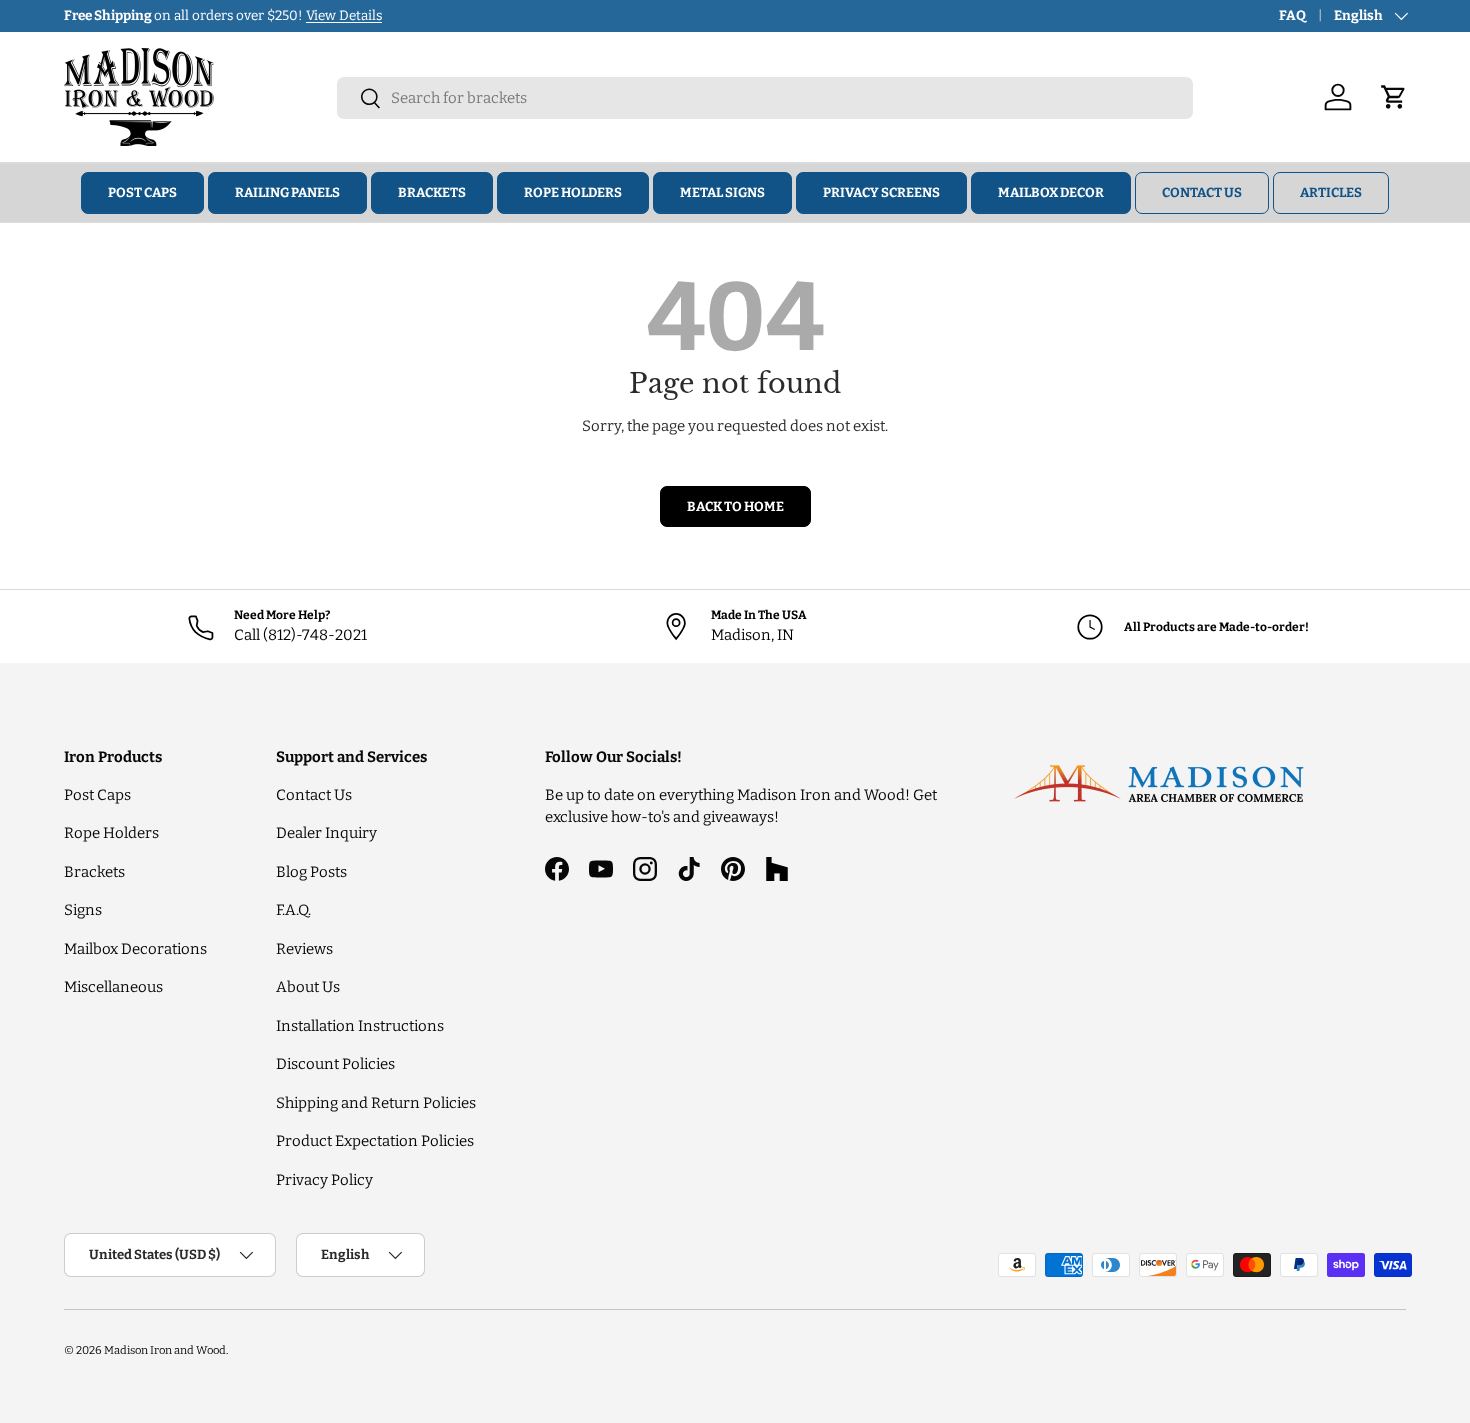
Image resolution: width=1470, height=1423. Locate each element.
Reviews (304, 949)
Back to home (735, 506)
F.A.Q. (293, 910)
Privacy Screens (881, 192)
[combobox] (765, 98)
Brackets (432, 192)
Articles (1331, 192)
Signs (83, 910)
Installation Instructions (360, 1026)
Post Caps (142, 192)
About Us (308, 987)
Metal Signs (722, 192)
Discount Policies (335, 1064)
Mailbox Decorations (135, 949)
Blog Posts (311, 872)
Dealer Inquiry (326, 833)
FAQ (1292, 15)
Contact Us (1202, 192)
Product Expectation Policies (375, 1141)
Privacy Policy (324, 1180)
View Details (344, 15)
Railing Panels (287, 192)
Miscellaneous (113, 987)
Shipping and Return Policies (376, 1103)
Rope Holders (573, 192)
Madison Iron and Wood (165, 1350)
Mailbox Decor (1051, 192)
